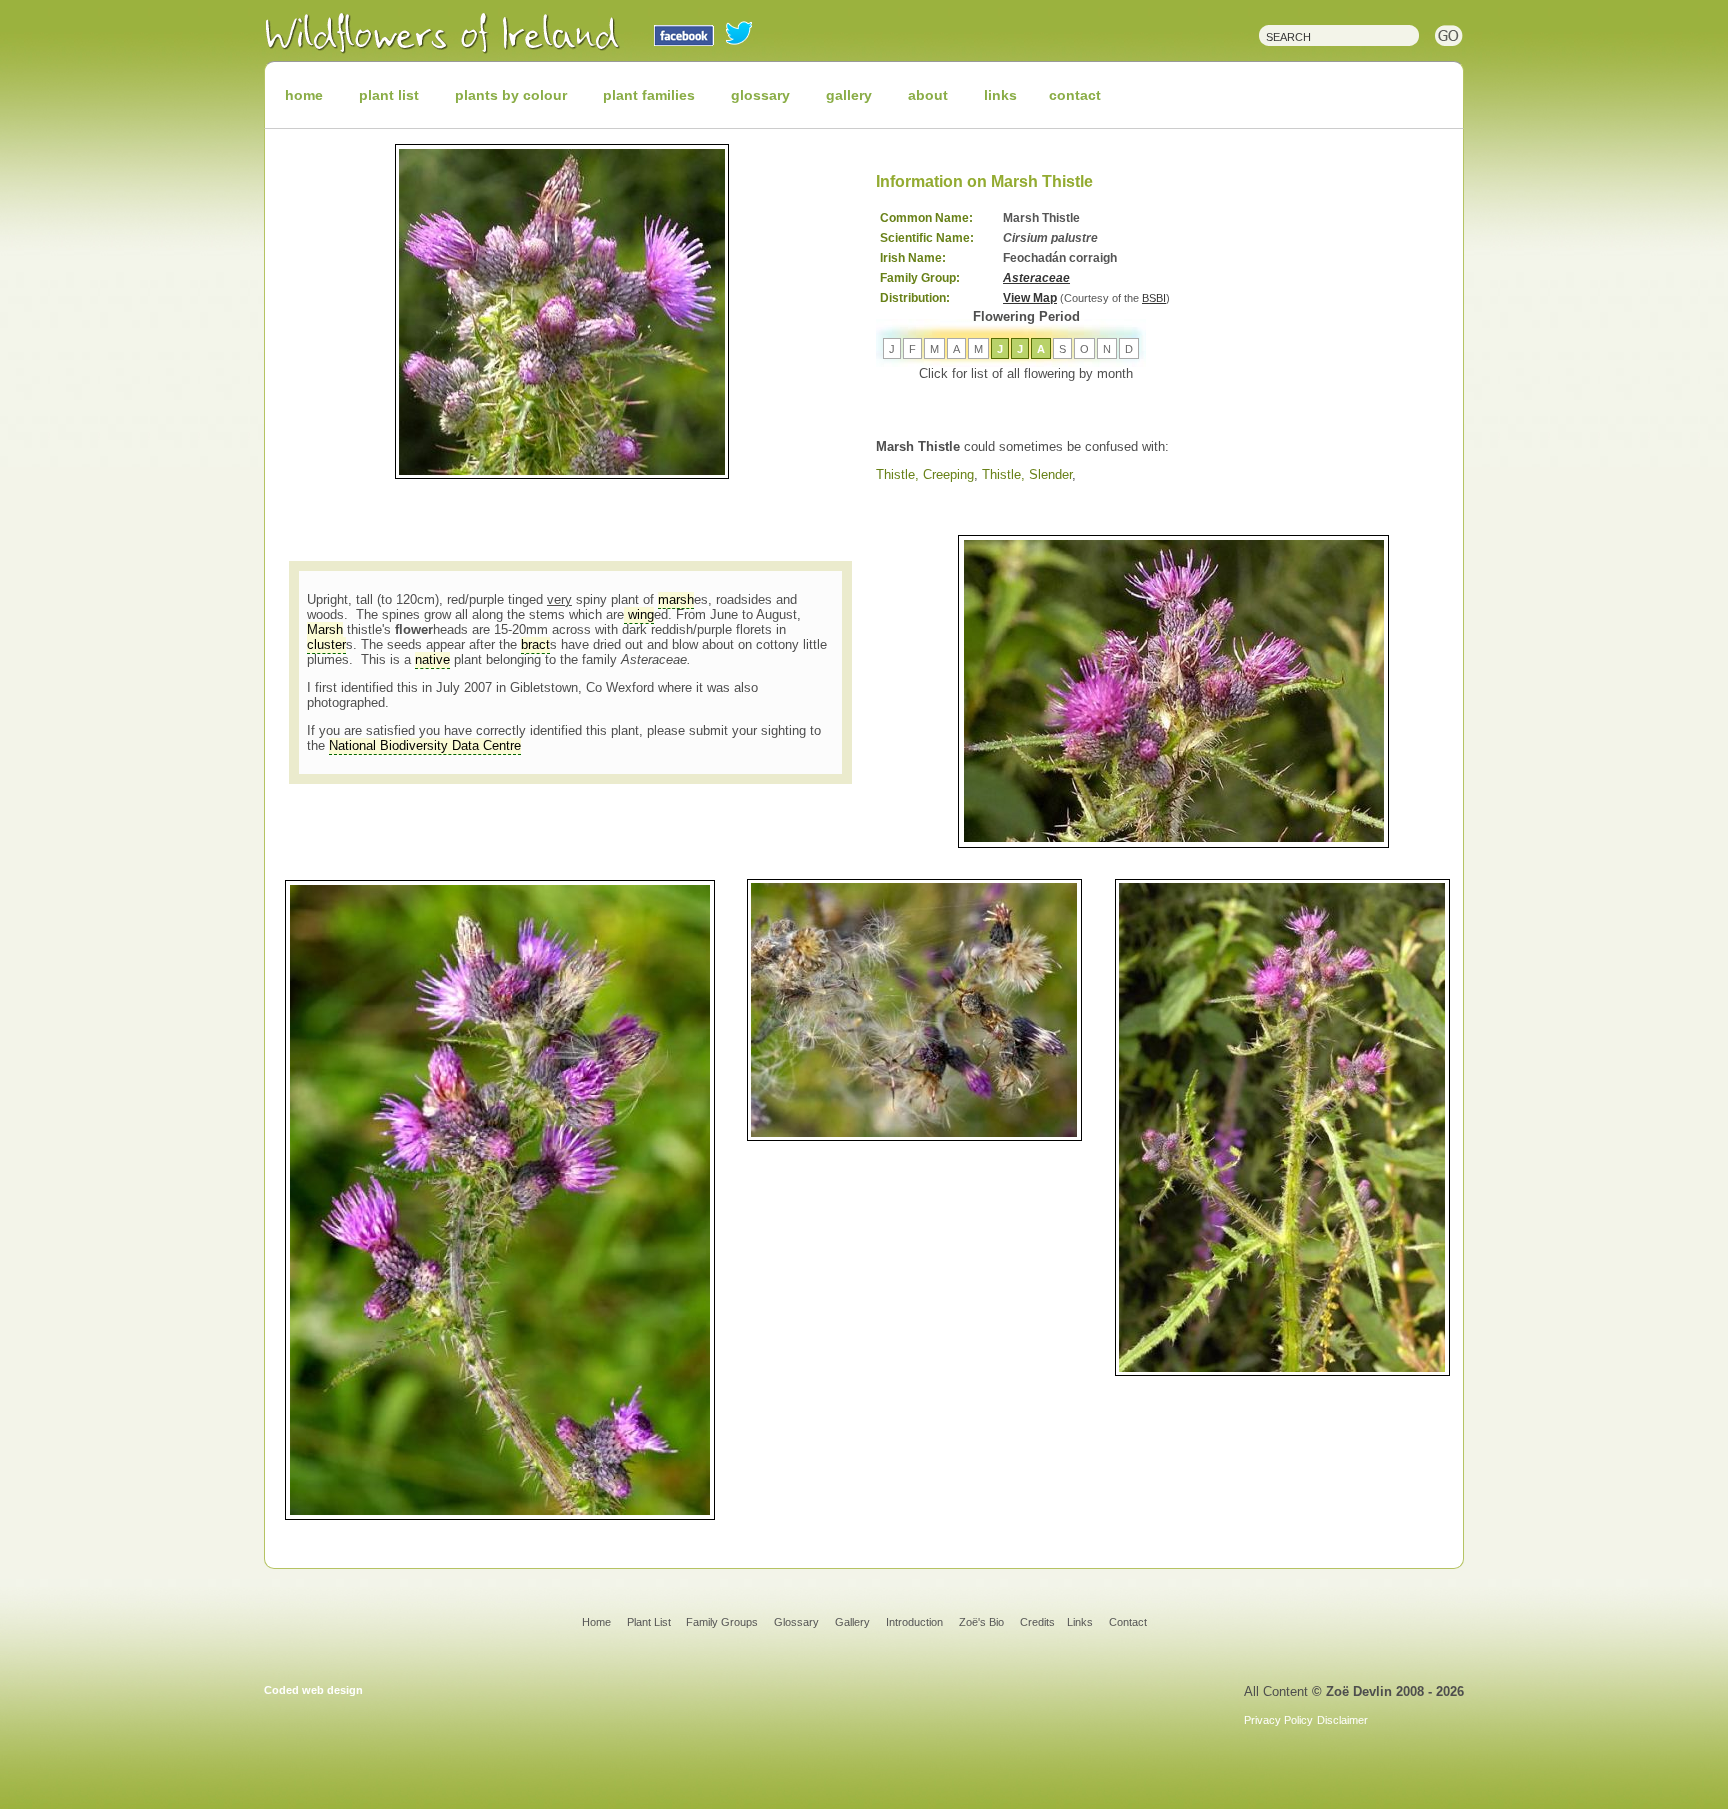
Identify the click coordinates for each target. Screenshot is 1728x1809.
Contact (1128, 1622)
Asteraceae (1036, 278)
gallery (849, 95)
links (1000, 95)
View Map (1030, 298)
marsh (676, 599)
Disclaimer (1342, 1720)
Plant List (650, 1622)
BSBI (1154, 298)
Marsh (325, 629)
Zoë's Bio (981, 1622)
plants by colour (511, 95)
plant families (649, 95)
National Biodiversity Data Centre (425, 745)
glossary (760, 95)
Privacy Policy (1278, 1720)
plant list (389, 95)
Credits (1037, 1622)
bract (535, 644)
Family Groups (722, 1622)
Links (1080, 1622)
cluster (326, 644)
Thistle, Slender (1027, 474)
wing (639, 614)
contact (1075, 95)
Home (596, 1622)
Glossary (796, 1622)
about (928, 95)
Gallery (852, 1622)
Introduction (914, 1622)
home (304, 95)
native (432, 659)
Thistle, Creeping (925, 474)
